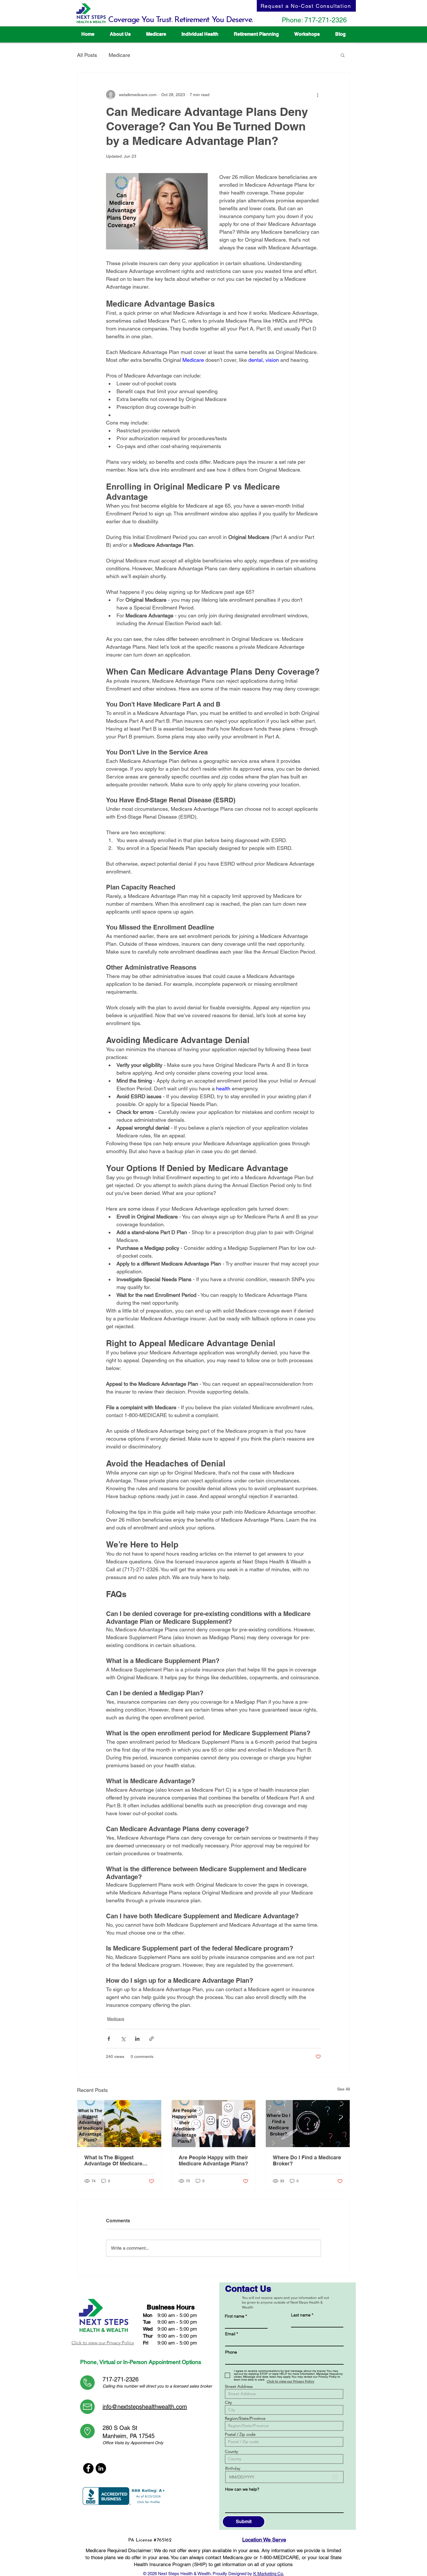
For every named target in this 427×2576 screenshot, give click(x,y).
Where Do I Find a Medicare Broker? (307, 2160)
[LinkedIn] (101, 2468)
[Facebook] (88, 2468)
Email (230, 2334)
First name (235, 2316)
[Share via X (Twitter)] (123, 2039)
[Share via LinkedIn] (137, 2039)
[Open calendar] (335, 2477)
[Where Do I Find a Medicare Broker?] (308, 2124)
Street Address (239, 2386)
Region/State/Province (245, 2418)
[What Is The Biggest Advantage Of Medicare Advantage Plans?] (119, 2124)
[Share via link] (151, 2039)
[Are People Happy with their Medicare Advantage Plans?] (214, 2124)
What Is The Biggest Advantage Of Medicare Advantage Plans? (113, 2160)
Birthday (233, 2468)
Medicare (119, 55)
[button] (156, 34)
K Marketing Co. (269, 2574)
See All (344, 2089)
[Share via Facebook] (109, 2039)
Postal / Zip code (240, 2434)
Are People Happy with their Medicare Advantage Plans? (213, 2160)
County (231, 2451)
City (228, 2402)
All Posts (87, 55)
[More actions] (317, 95)
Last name (301, 2315)
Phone (231, 2352)
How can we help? (242, 2489)
